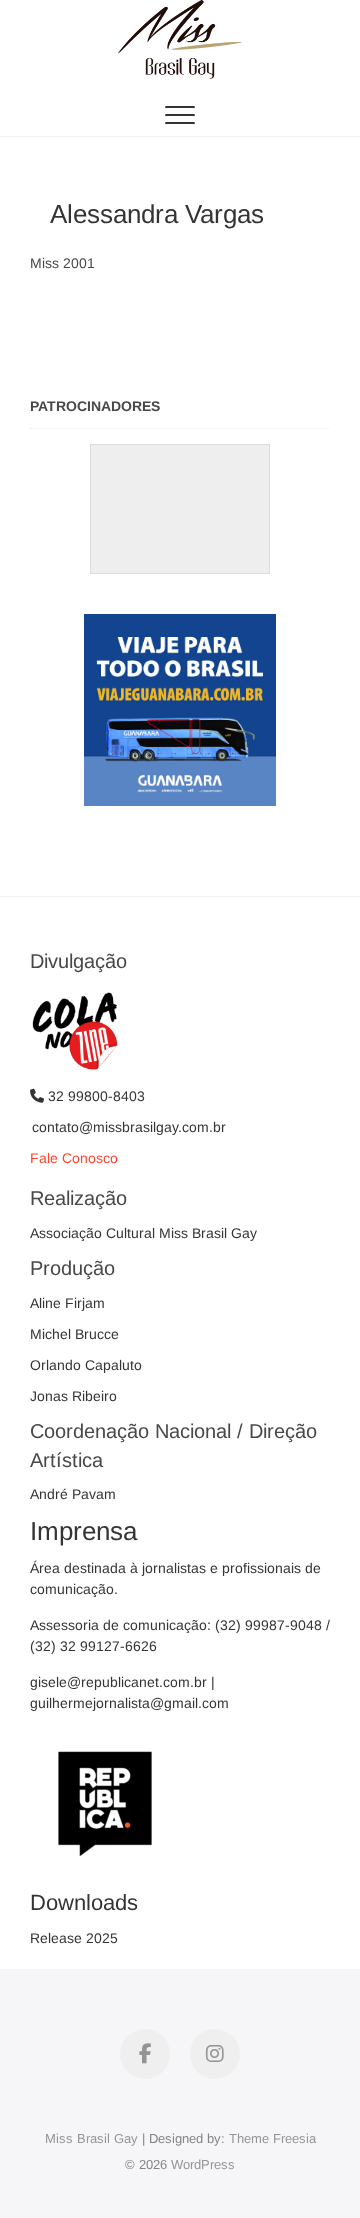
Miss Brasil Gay (91, 2138)
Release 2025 (74, 1938)
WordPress (203, 2164)
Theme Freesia (272, 2138)
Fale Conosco (74, 1158)
